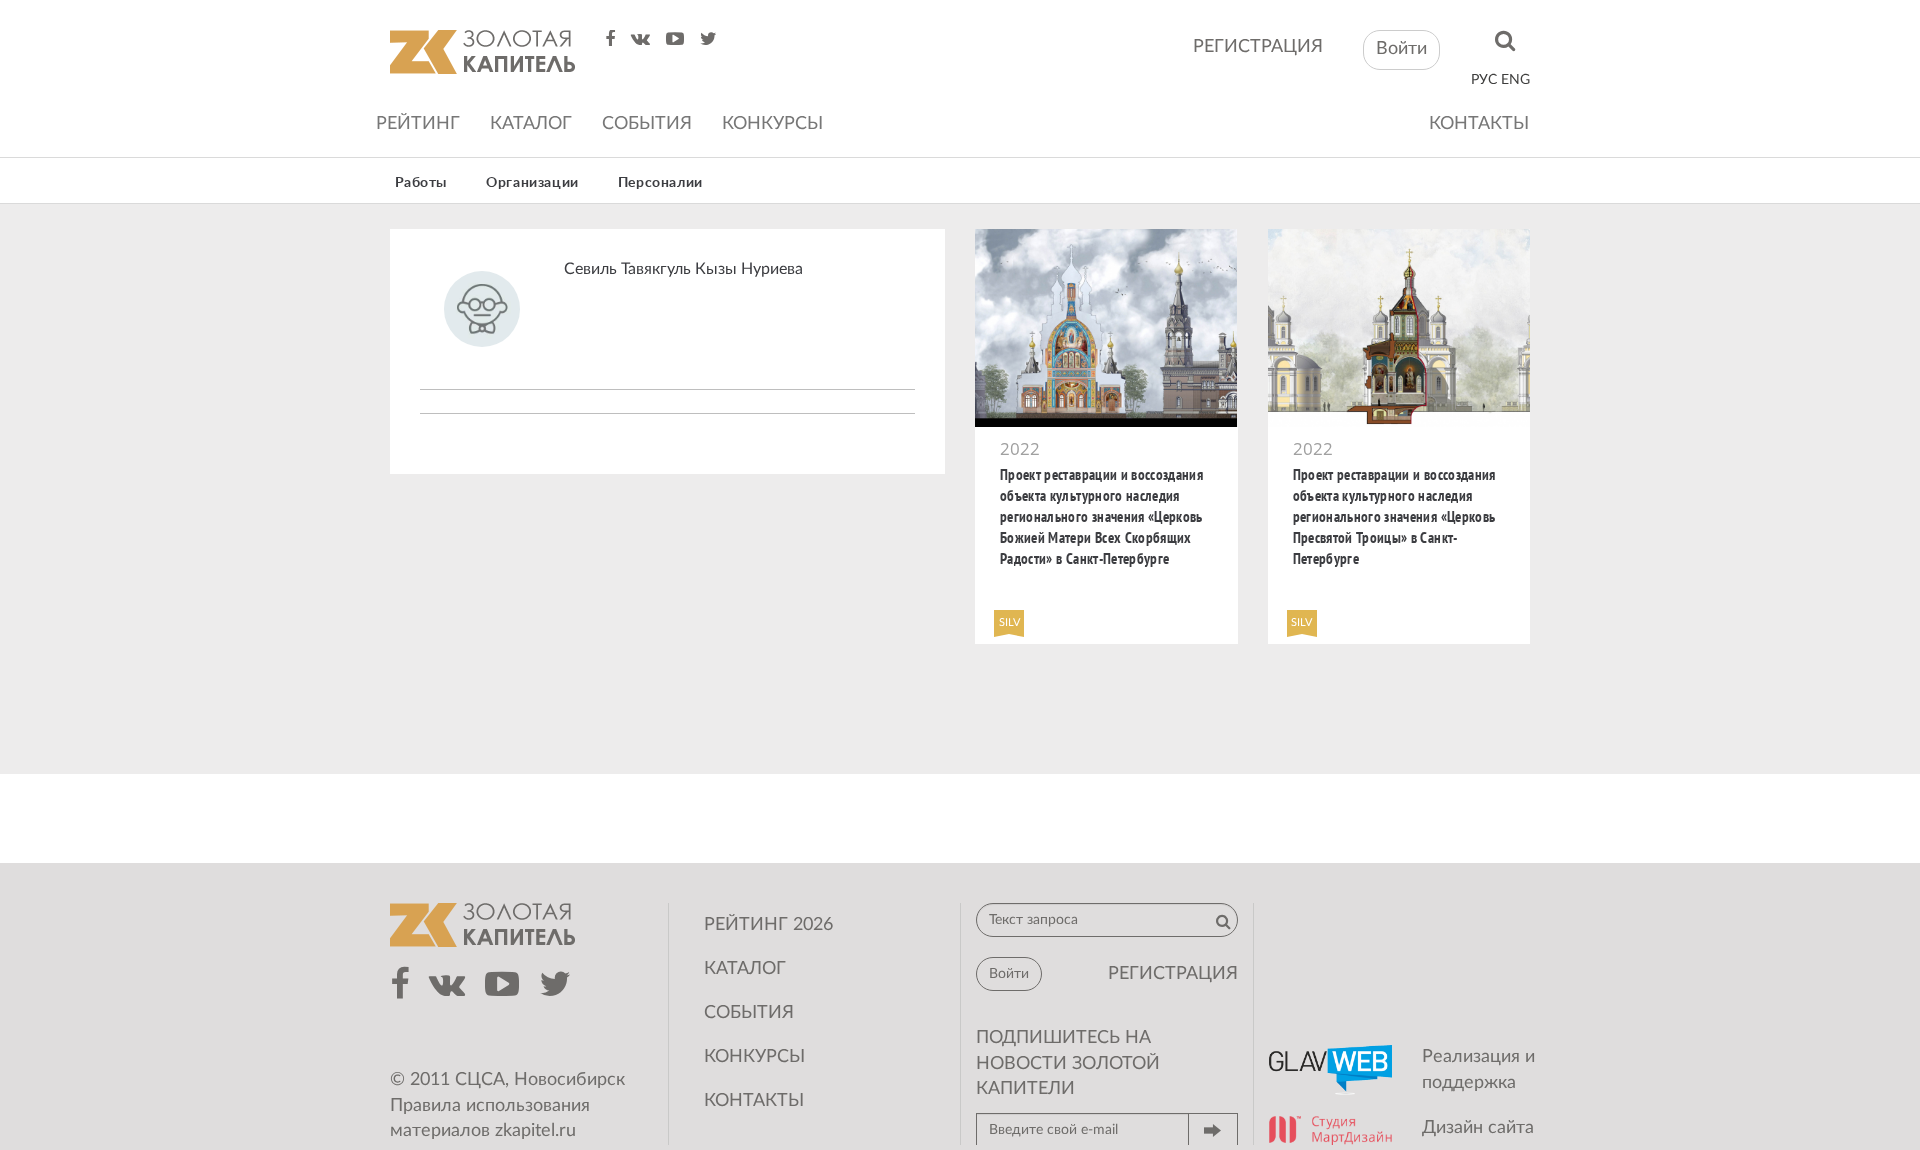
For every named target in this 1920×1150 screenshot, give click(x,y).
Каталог (531, 124)
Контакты (1479, 124)
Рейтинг (418, 124)
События (647, 124)
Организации (532, 183)
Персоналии (660, 183)
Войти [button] (1401, 49)
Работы (421, 183)
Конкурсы (772, 124)
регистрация (1258, 47)
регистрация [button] (1173, 974)
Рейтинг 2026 (768, 925)
